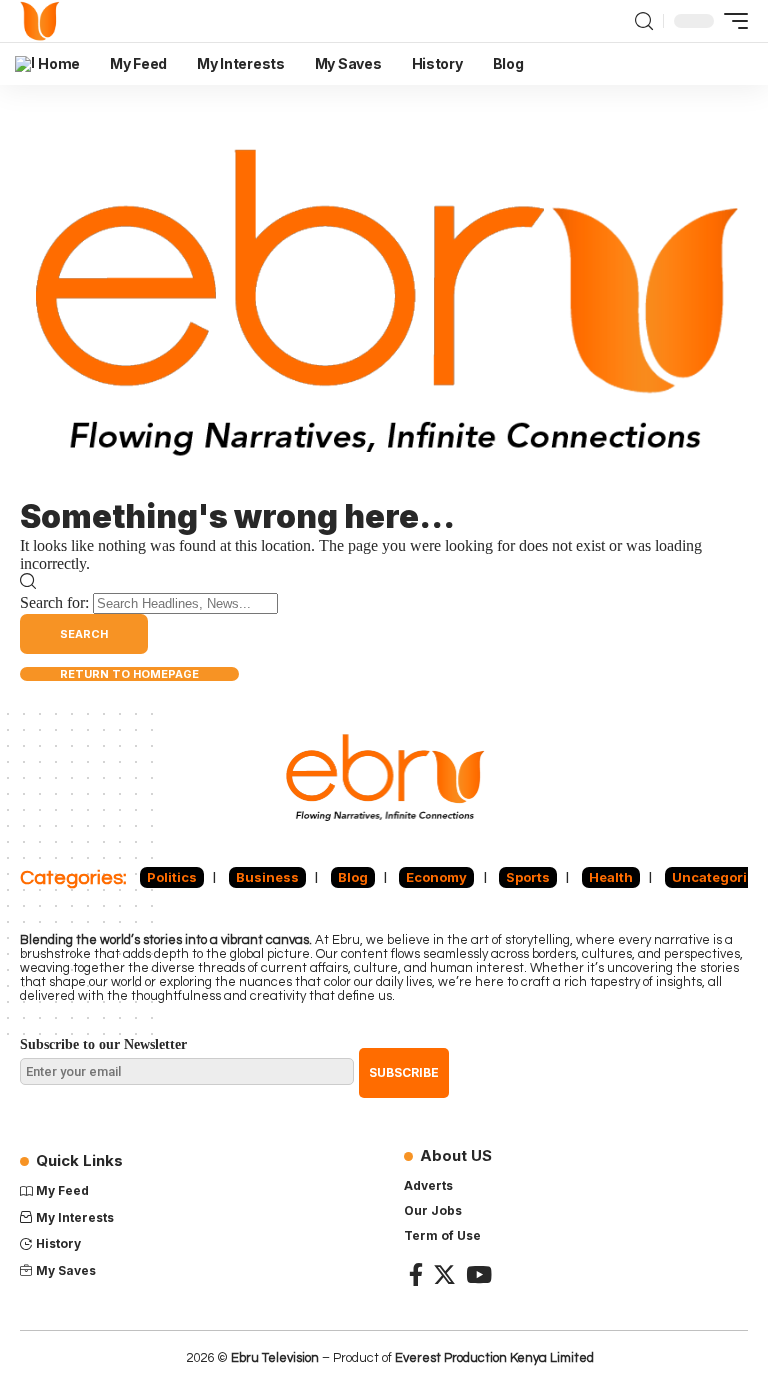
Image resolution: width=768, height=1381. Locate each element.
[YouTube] (479, 1274)
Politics (172, 877)
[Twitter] (444, 1274)
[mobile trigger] (731, 21)
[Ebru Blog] (40, 21)
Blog (353, 877)
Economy (436, 877)
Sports (528, 877)
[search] (644, 21)
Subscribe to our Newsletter (103, 1044)
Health (611, 877)
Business (267, 877)
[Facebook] (416, 1274)
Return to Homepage (129, 674)
